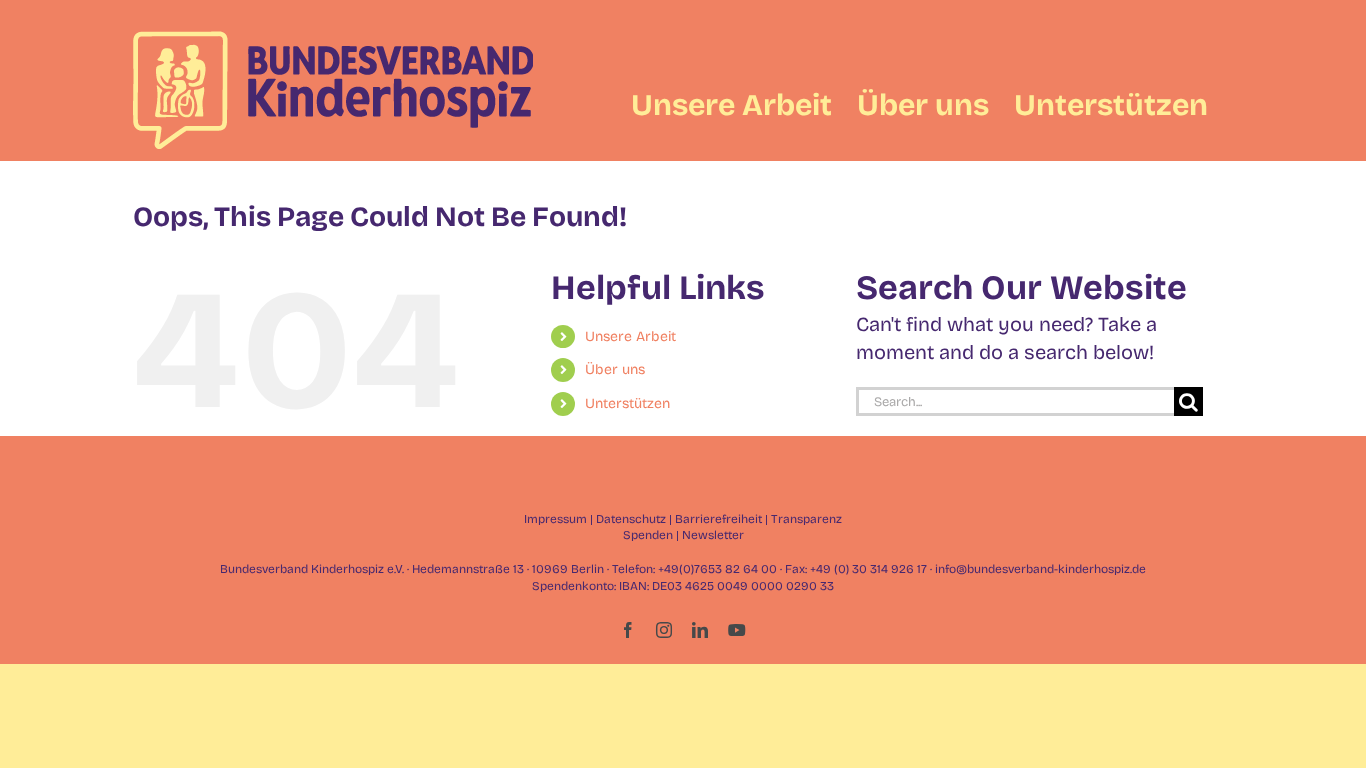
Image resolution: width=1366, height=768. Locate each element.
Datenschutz (631, 519)
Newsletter (713, 535)
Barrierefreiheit (718, 519)
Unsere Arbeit (630, 336)
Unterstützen (627, 403)
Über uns (615, 369)
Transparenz (806, 519)
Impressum (555, 519)
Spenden (648, 535)
